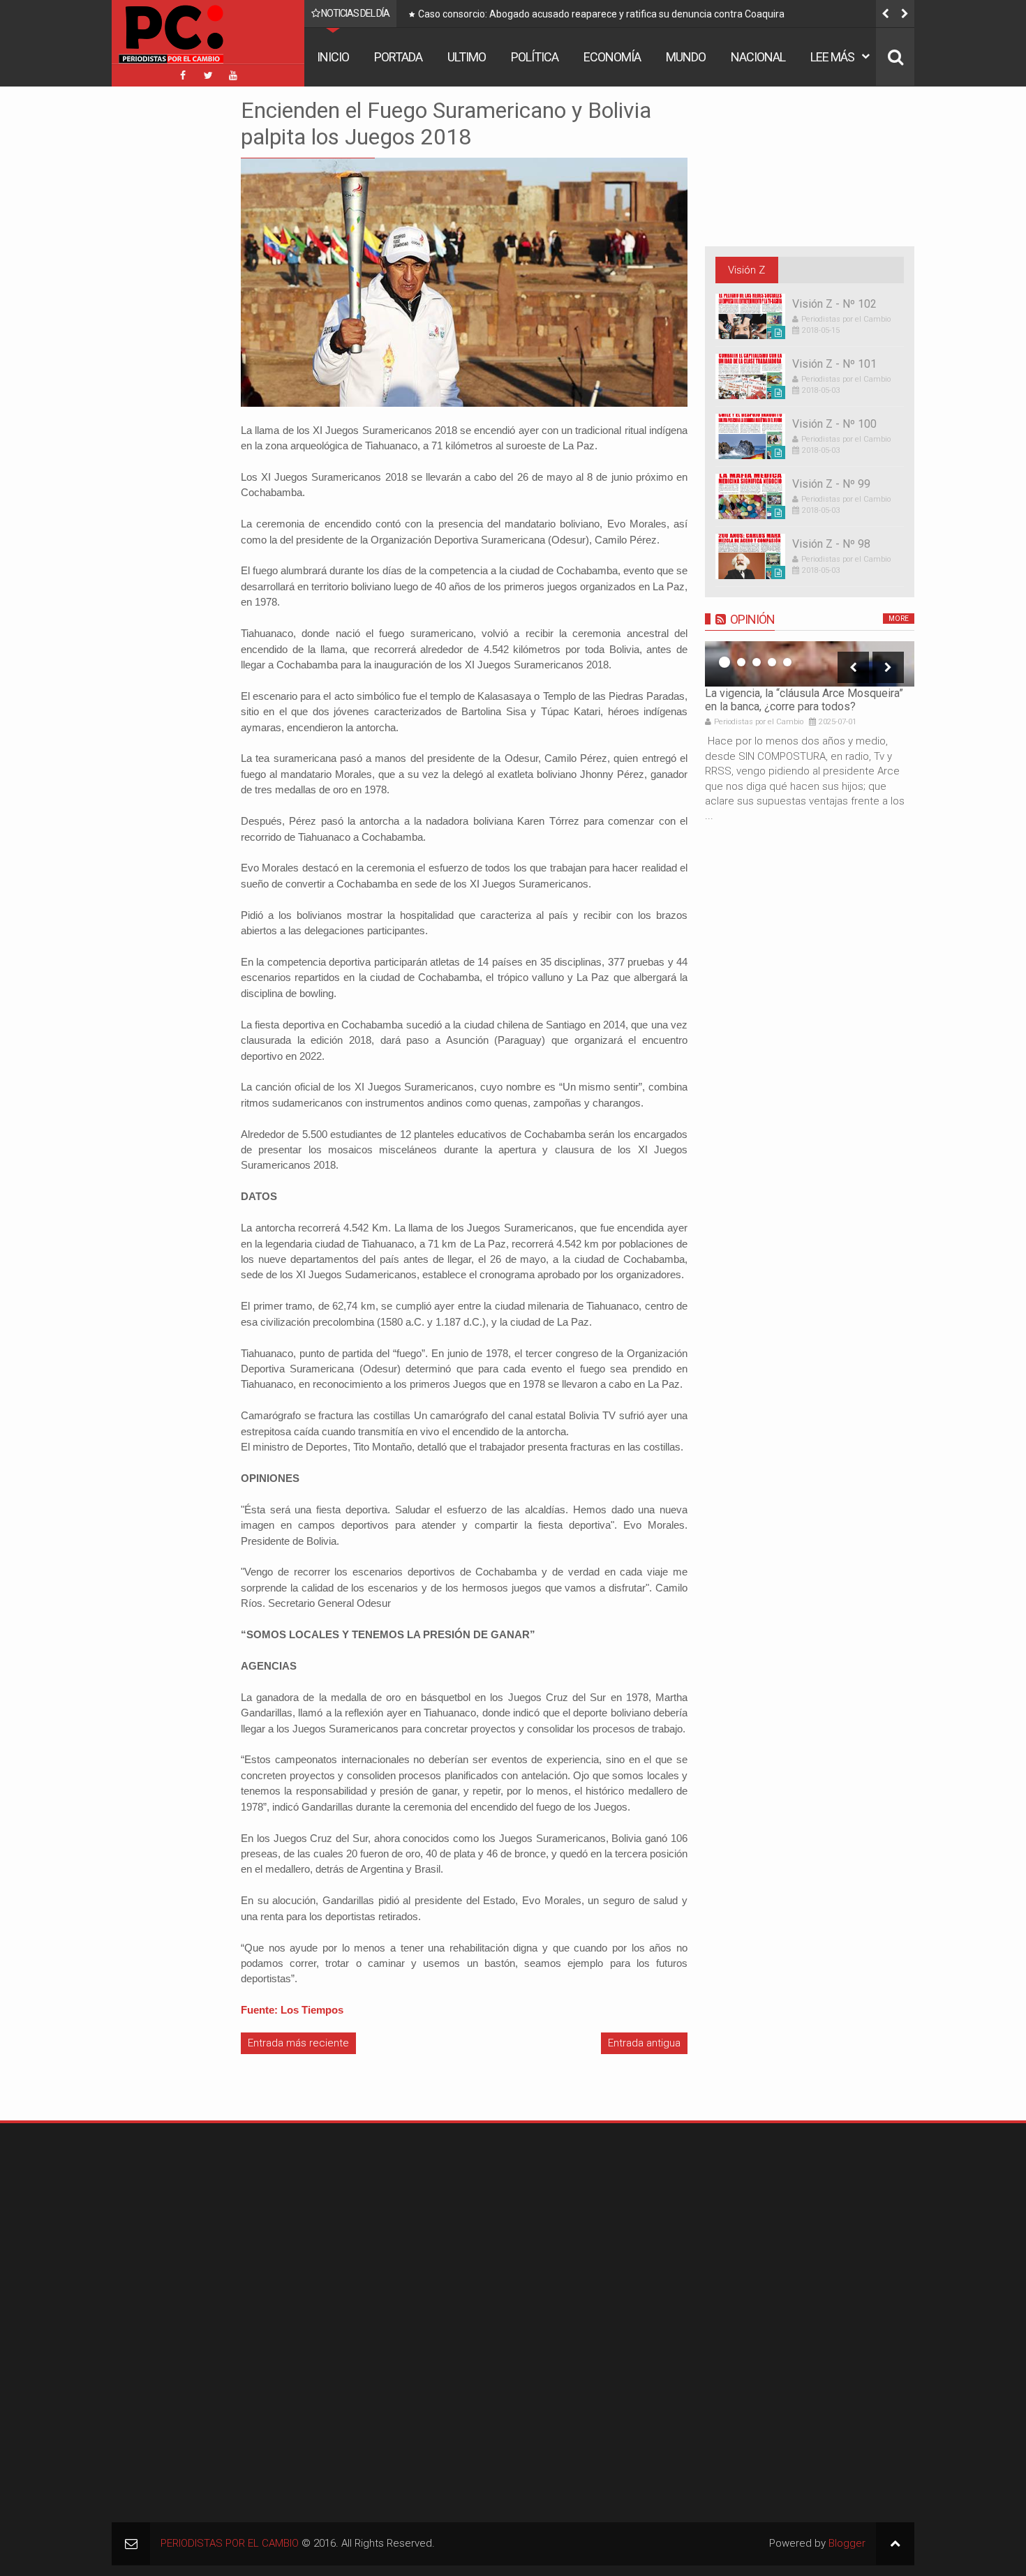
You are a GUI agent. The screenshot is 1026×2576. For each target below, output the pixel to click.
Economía (612, 57)
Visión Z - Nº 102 (834, 304)
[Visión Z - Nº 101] (750, 376)
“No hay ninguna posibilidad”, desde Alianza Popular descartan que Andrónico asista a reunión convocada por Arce (663, 17)
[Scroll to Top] (895, 2544)
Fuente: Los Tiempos (292, 2010)
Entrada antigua (644, 2043)
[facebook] (183, 75)
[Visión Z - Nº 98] (750, 556)
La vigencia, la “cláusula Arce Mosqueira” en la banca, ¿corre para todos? (804, 700)
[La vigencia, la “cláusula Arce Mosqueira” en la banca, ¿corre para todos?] (810, 664)
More (899, 619)
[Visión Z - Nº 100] (750, 436)
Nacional (758, 57)
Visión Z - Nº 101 (834, 364)
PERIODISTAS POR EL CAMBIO (230, 2543)
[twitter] (208, 75)
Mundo (686, 57)
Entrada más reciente (298, 2043)
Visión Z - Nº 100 (834, 424)
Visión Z (746, 270)
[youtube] (233, 75)
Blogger (847, 2543)
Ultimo (467, 57)
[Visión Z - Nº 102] (750, 316)
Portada (398, 57)
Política (535, 57)
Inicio (333, 57)
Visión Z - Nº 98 (831, 544)
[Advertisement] (154, 306)
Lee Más (832, 57)
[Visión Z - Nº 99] (750, 496)
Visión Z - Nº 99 (831, 484)
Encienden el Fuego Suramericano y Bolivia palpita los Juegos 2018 (446, 123)
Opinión (752, 619)
